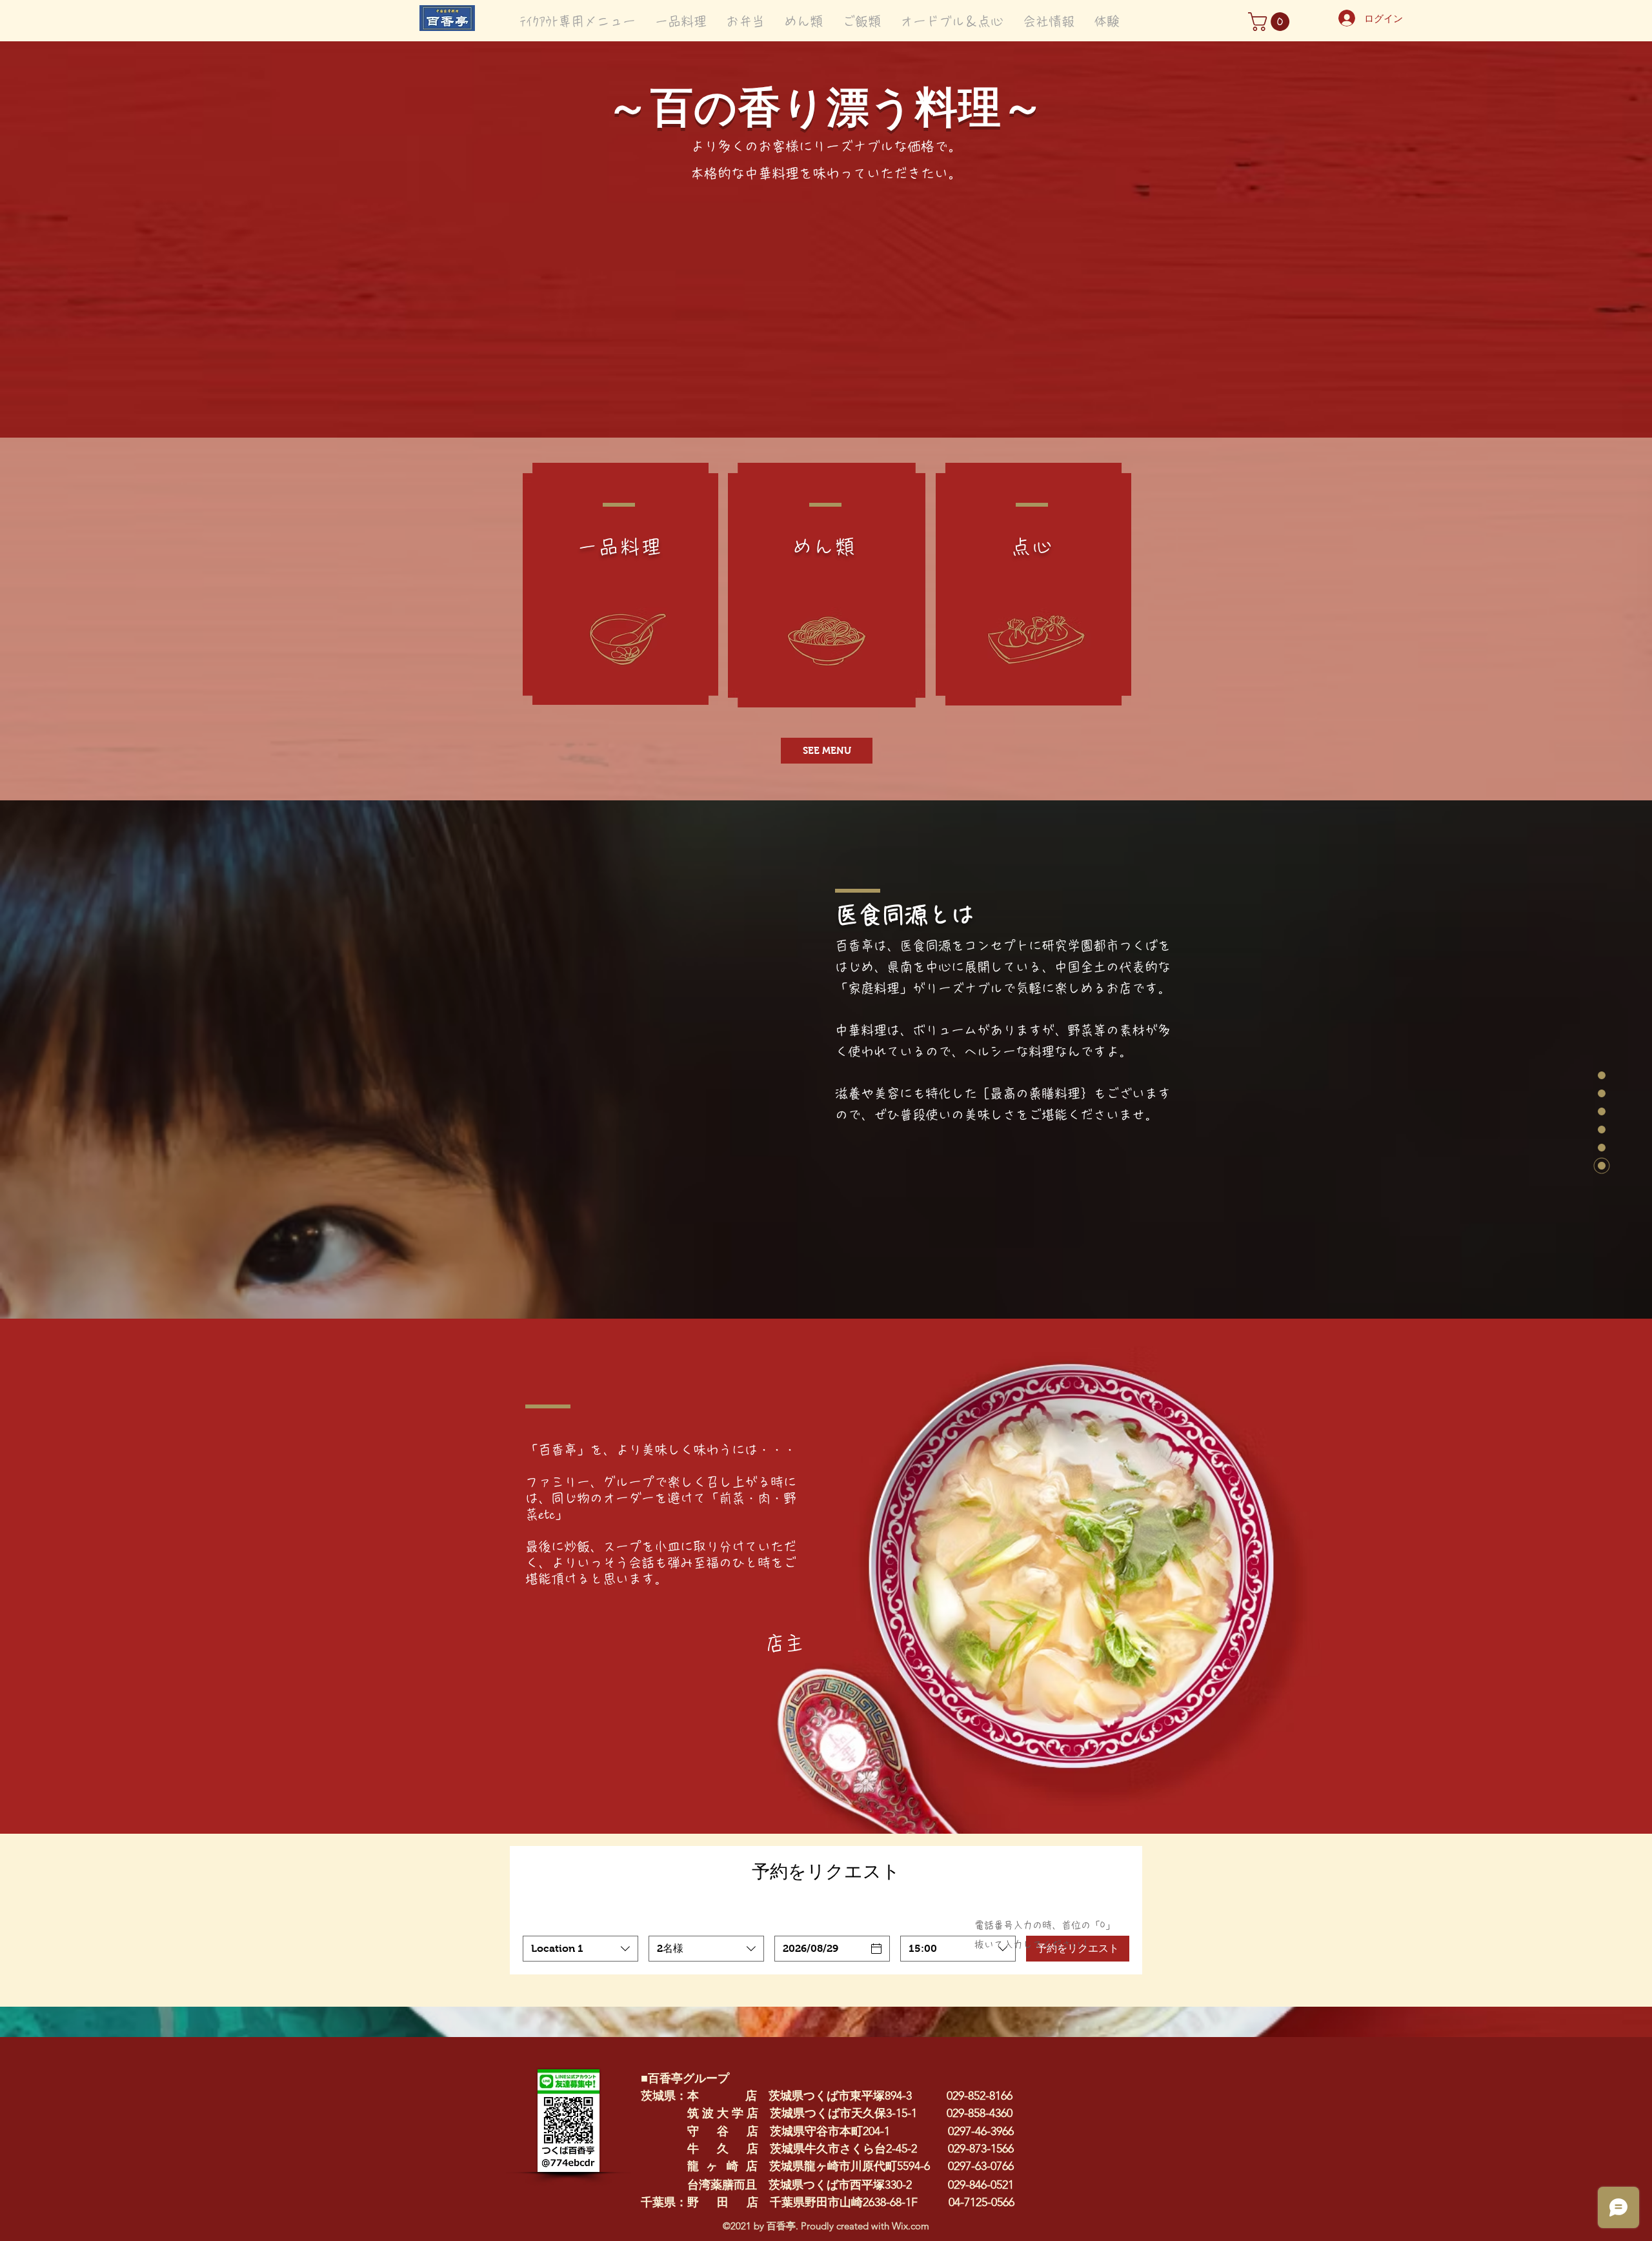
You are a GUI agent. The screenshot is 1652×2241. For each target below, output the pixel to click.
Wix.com (911, 2226)
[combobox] (580, 1949)
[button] (1271, 22)
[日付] (876, 1949)
